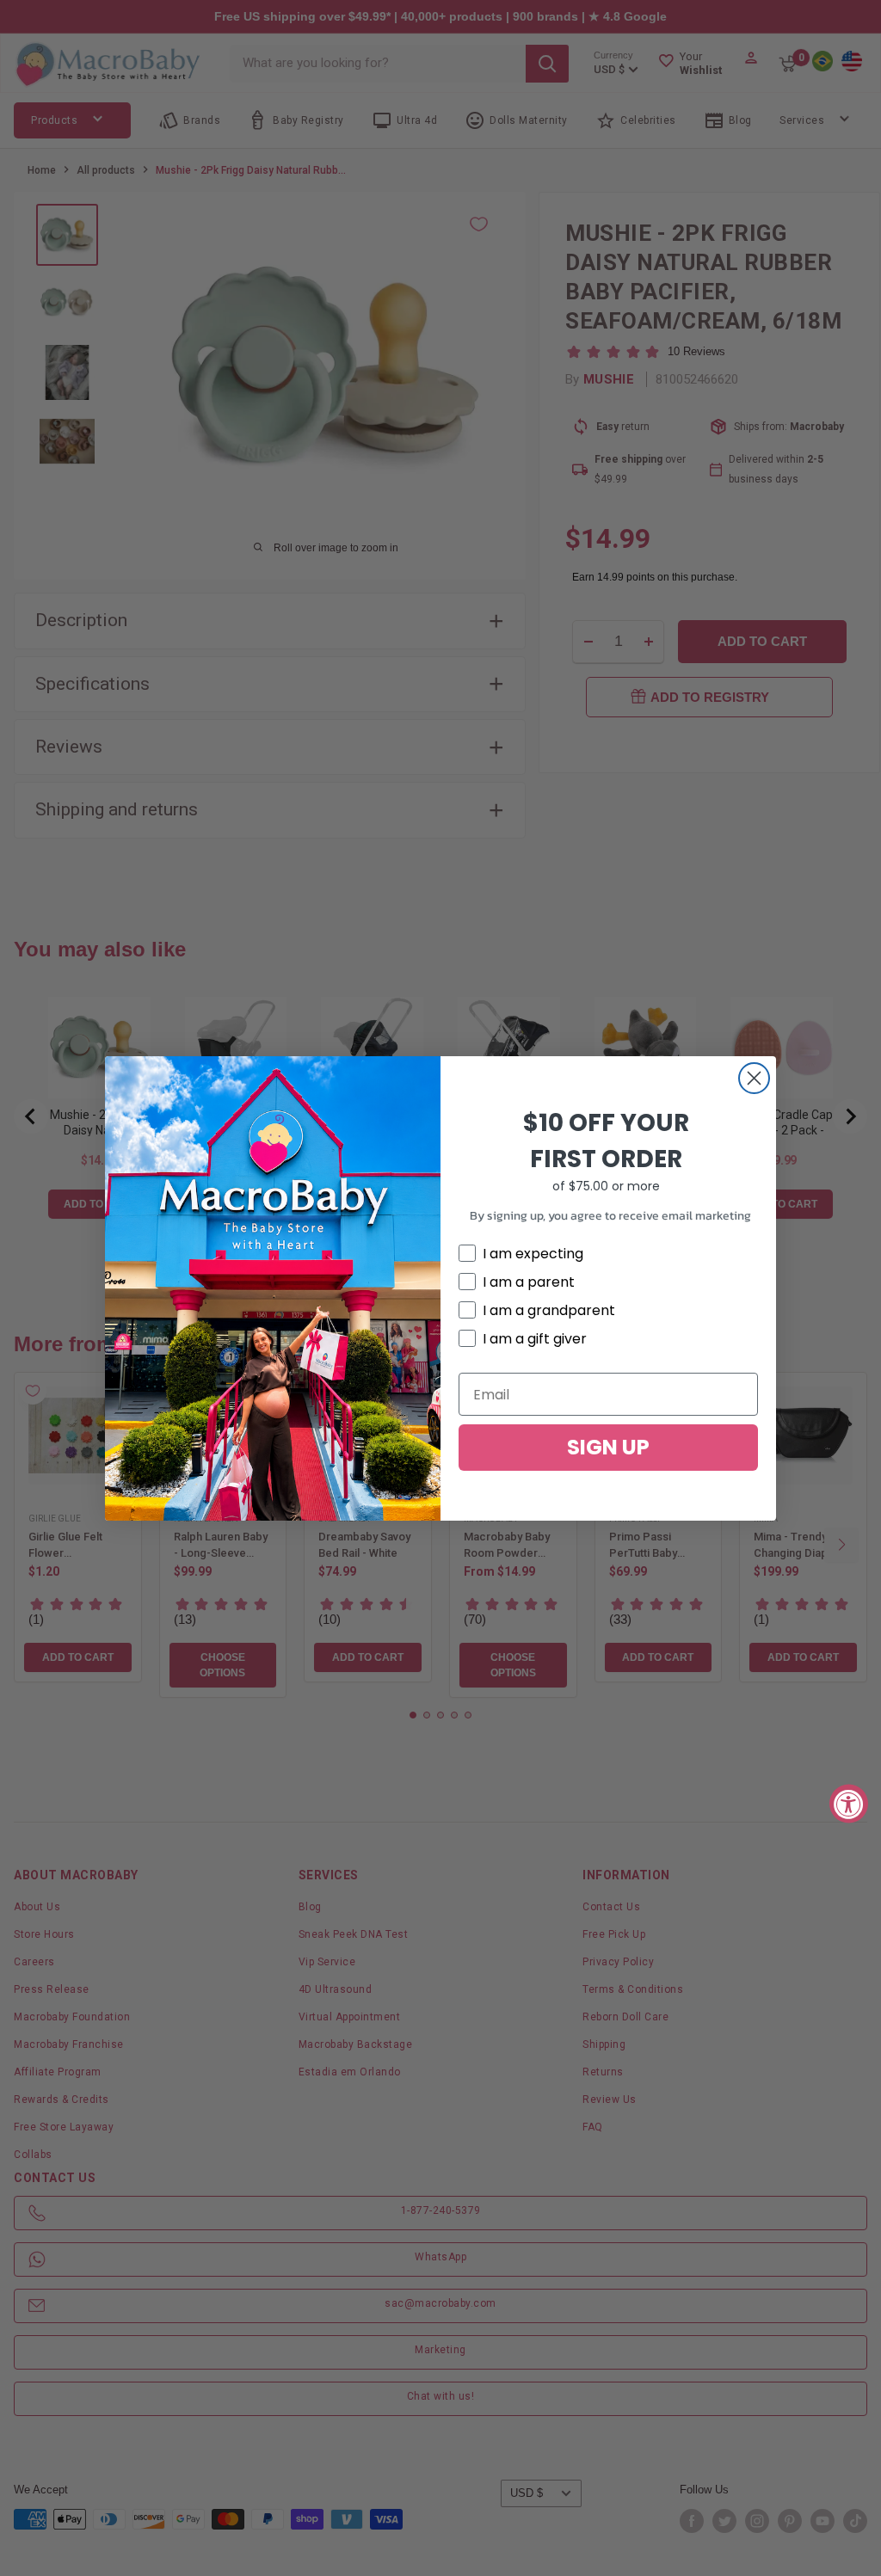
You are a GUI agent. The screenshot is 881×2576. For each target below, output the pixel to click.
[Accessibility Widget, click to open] (849, 1803)
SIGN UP (608, 1447)
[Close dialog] (754, 1078)
